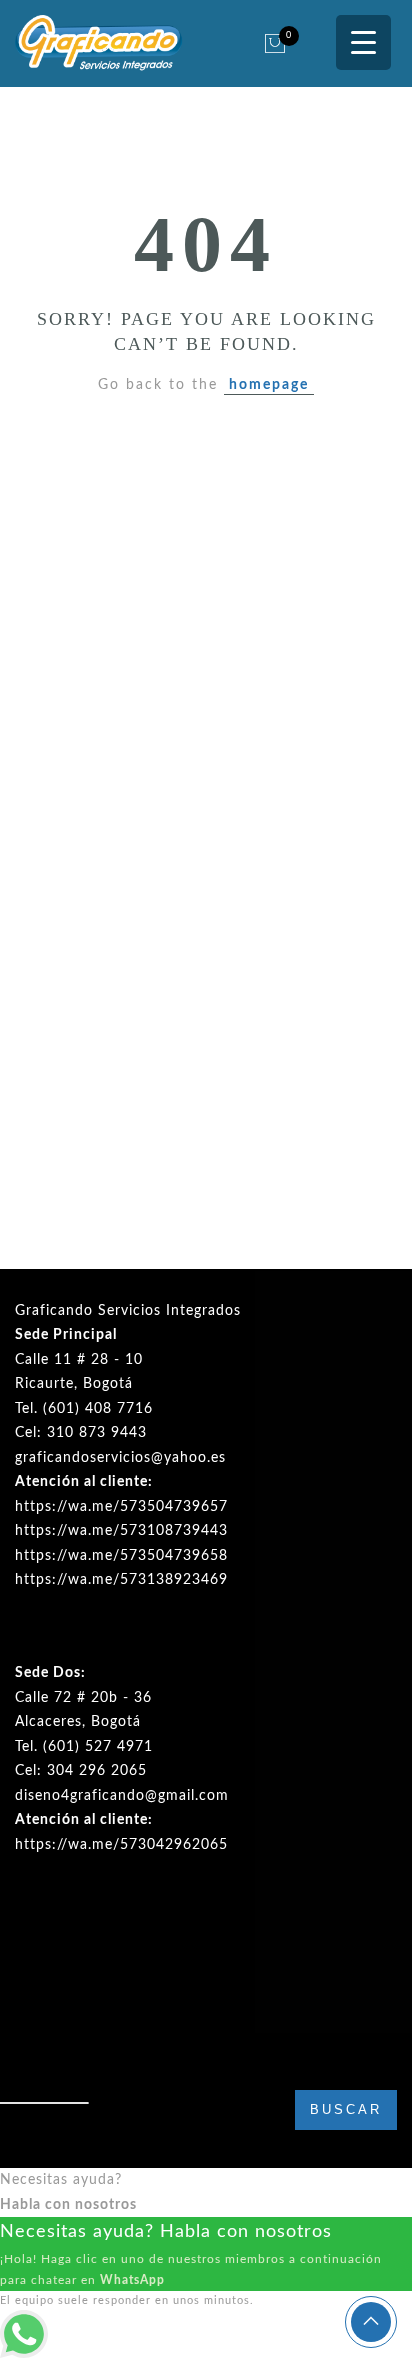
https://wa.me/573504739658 (121, 1556)
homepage (269, 385)
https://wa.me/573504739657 (121, 1507)
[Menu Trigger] (363, 42)
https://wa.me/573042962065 (121, 1845)
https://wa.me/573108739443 (121, 1531)
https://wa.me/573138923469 (121, 1580)
